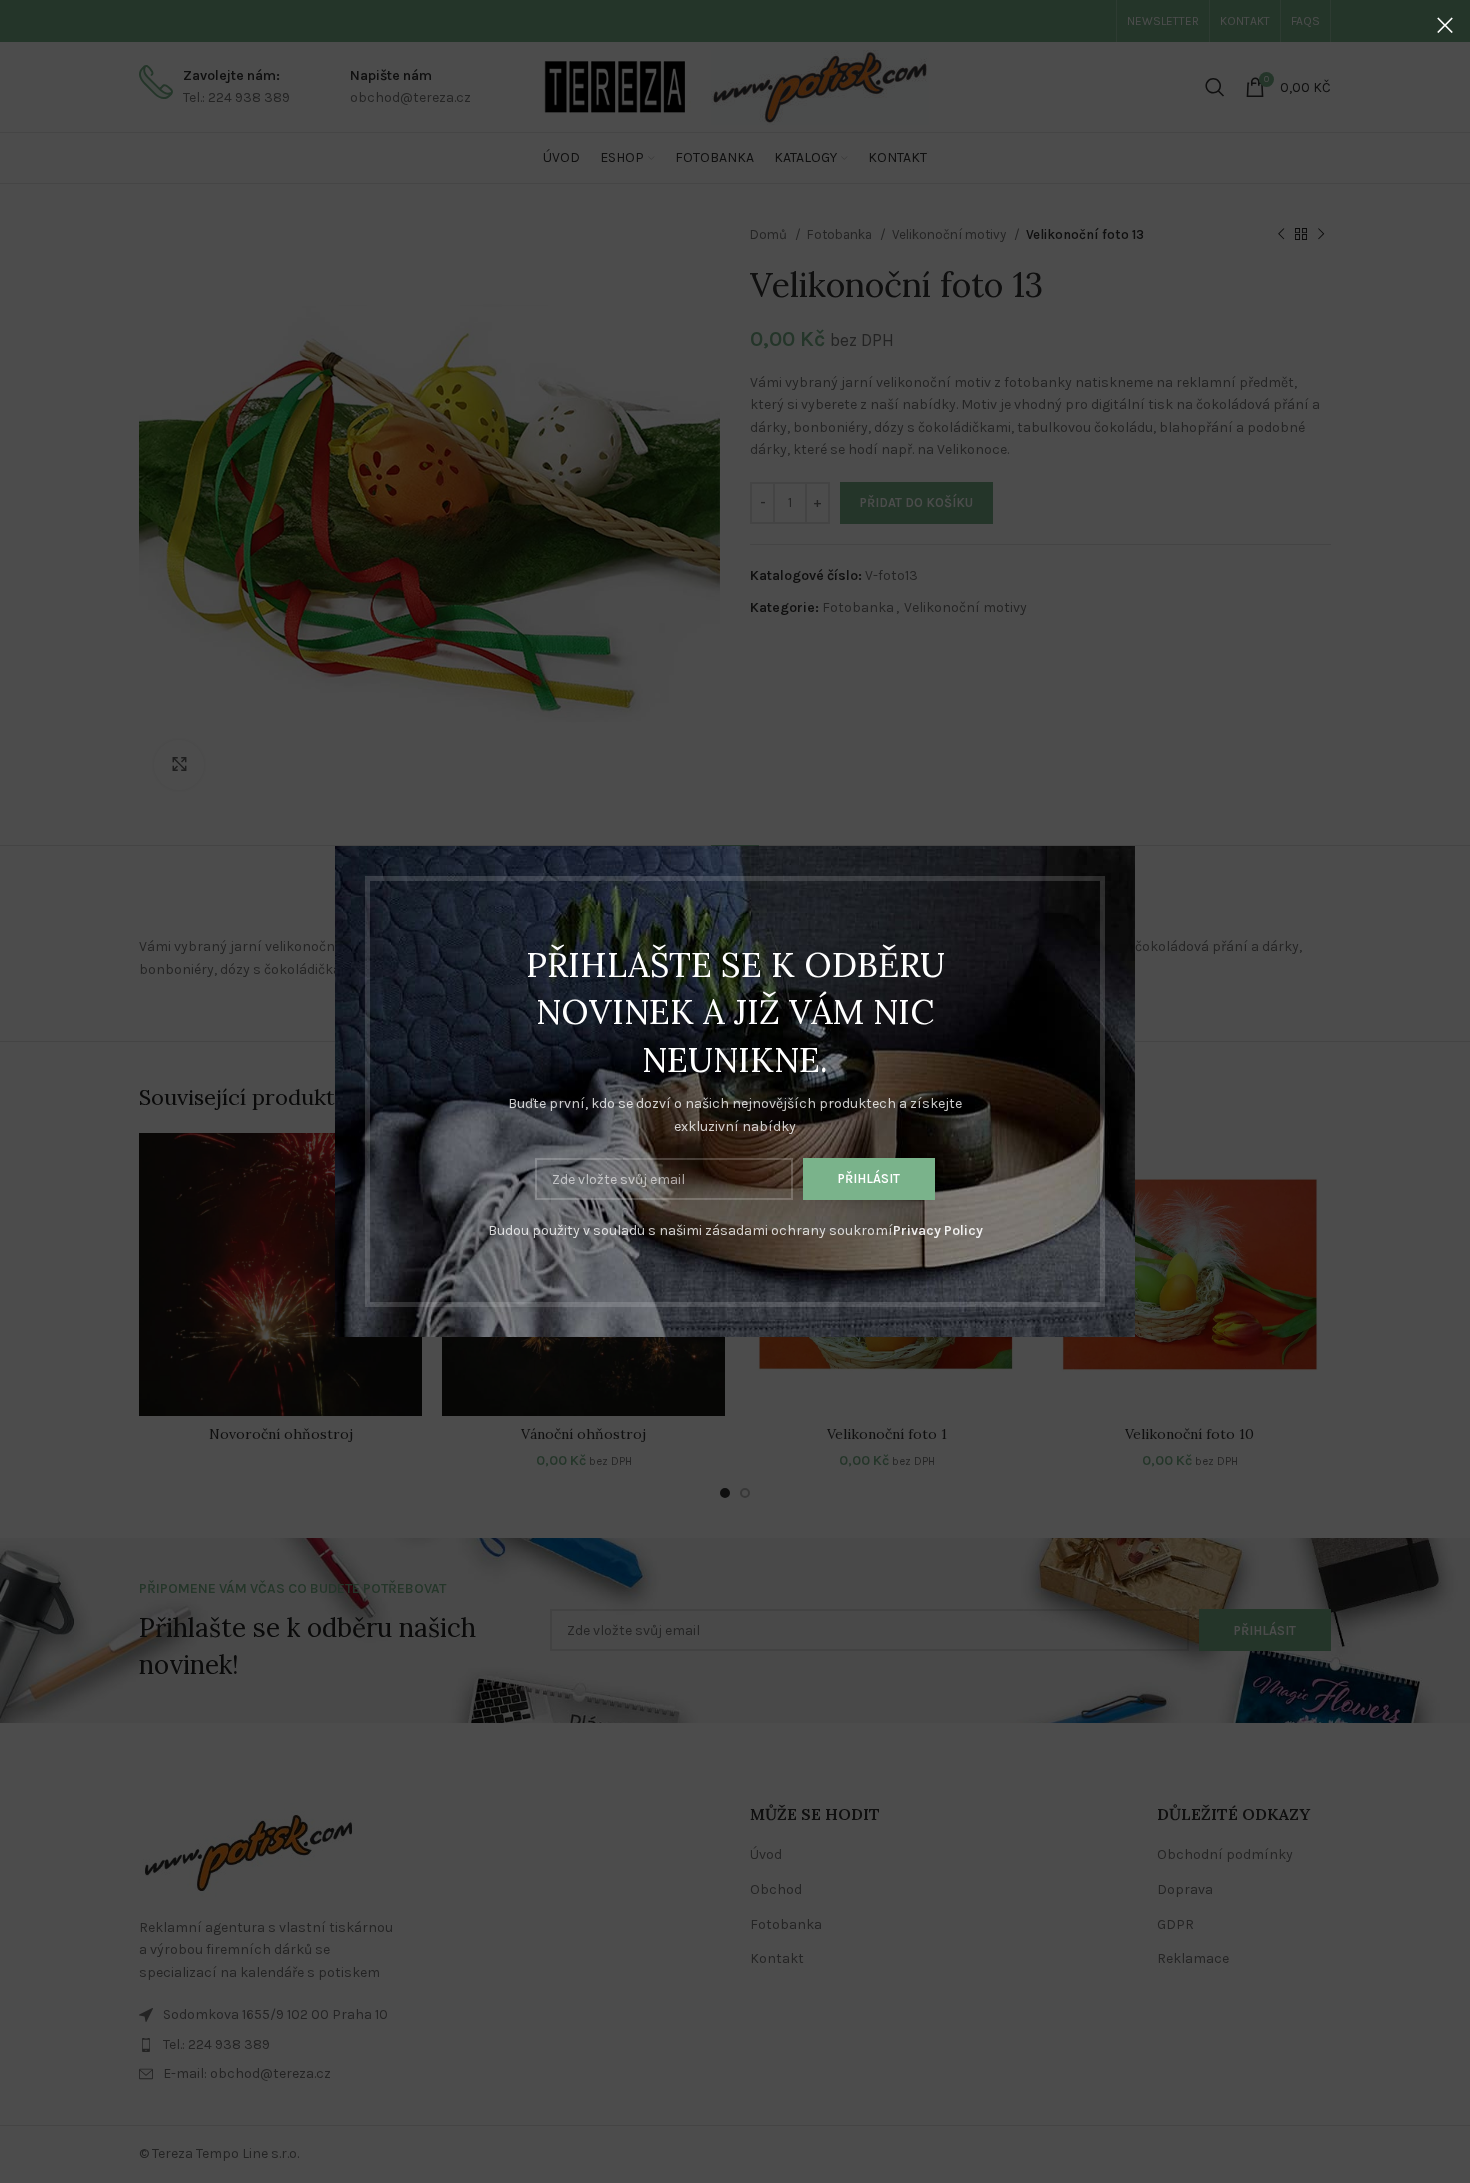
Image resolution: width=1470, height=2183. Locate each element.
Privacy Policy (938, 1230)
